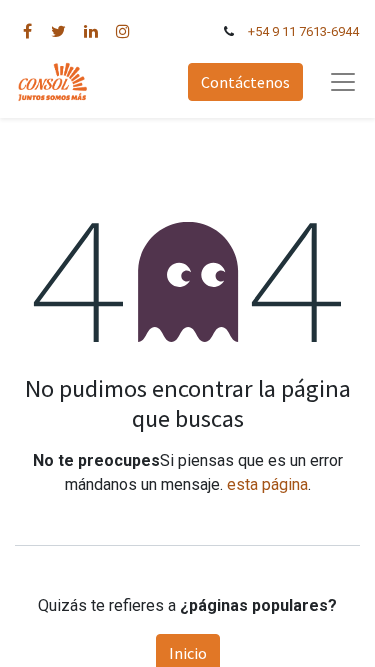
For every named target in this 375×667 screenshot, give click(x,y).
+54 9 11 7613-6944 (303, 31)
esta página (267, 484)
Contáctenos (245, 82)
